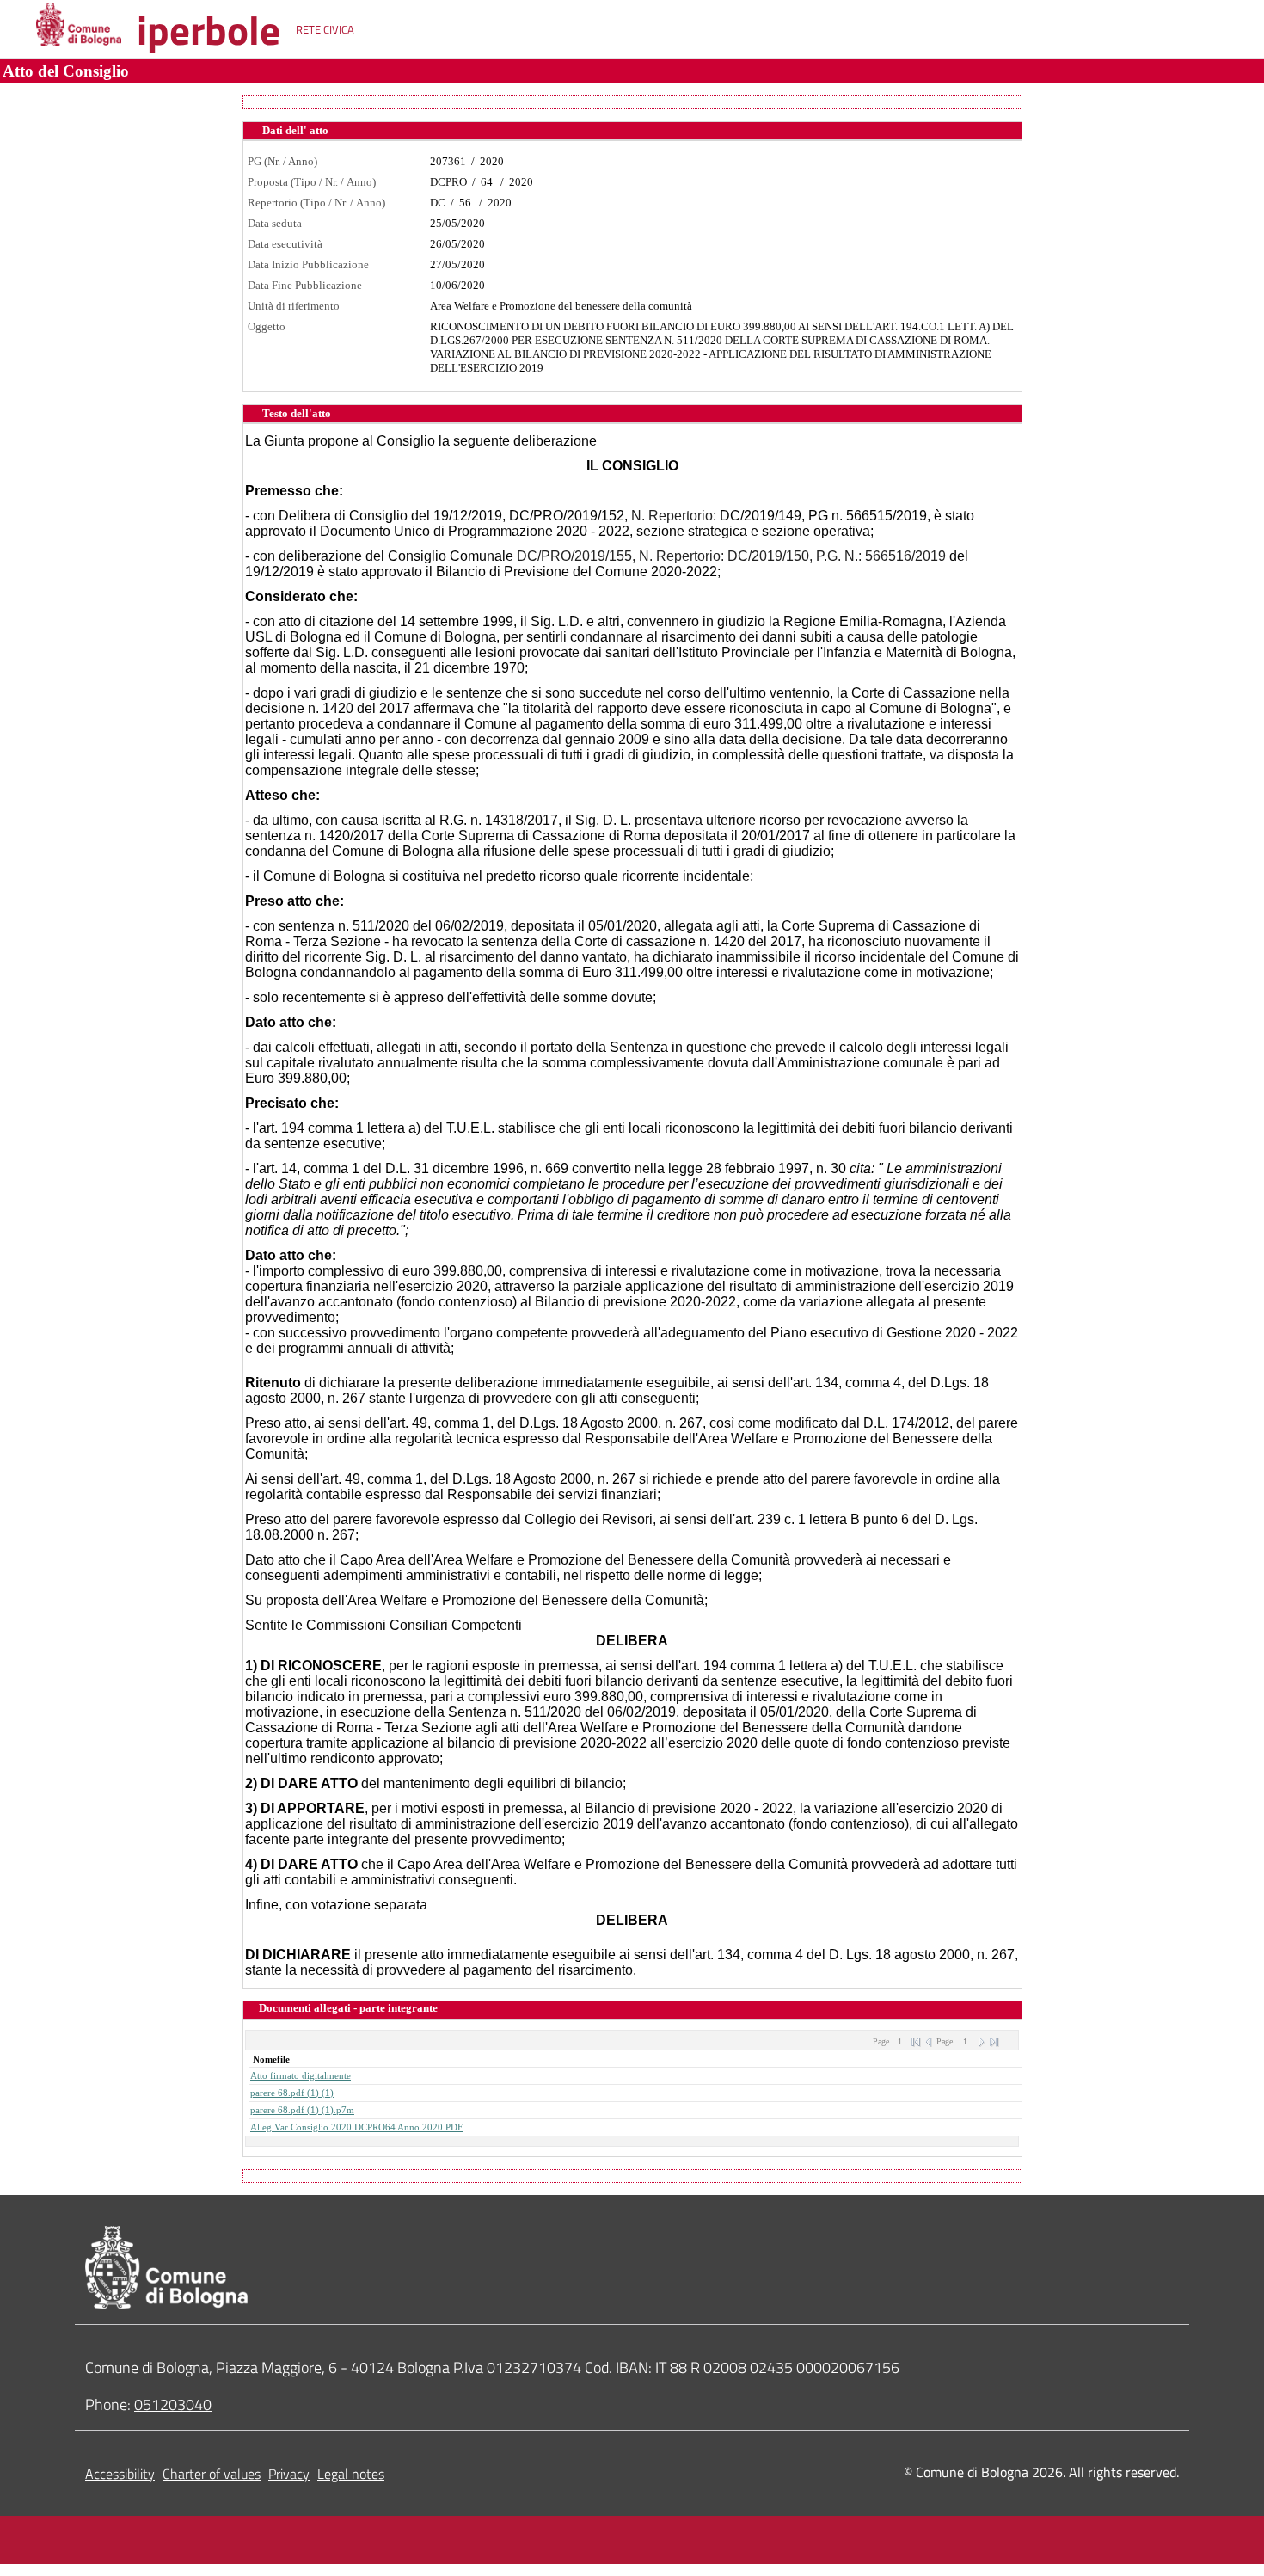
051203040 (173, 2404)
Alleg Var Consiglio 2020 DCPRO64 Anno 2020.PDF (356, 2127)
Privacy (289, 2474)
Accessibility (120, 2474)
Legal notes (351, 2474)
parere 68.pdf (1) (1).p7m (302, 2110)
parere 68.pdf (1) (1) (292, 2093)
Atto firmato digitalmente (301, 2076)
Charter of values (212, 2474)
